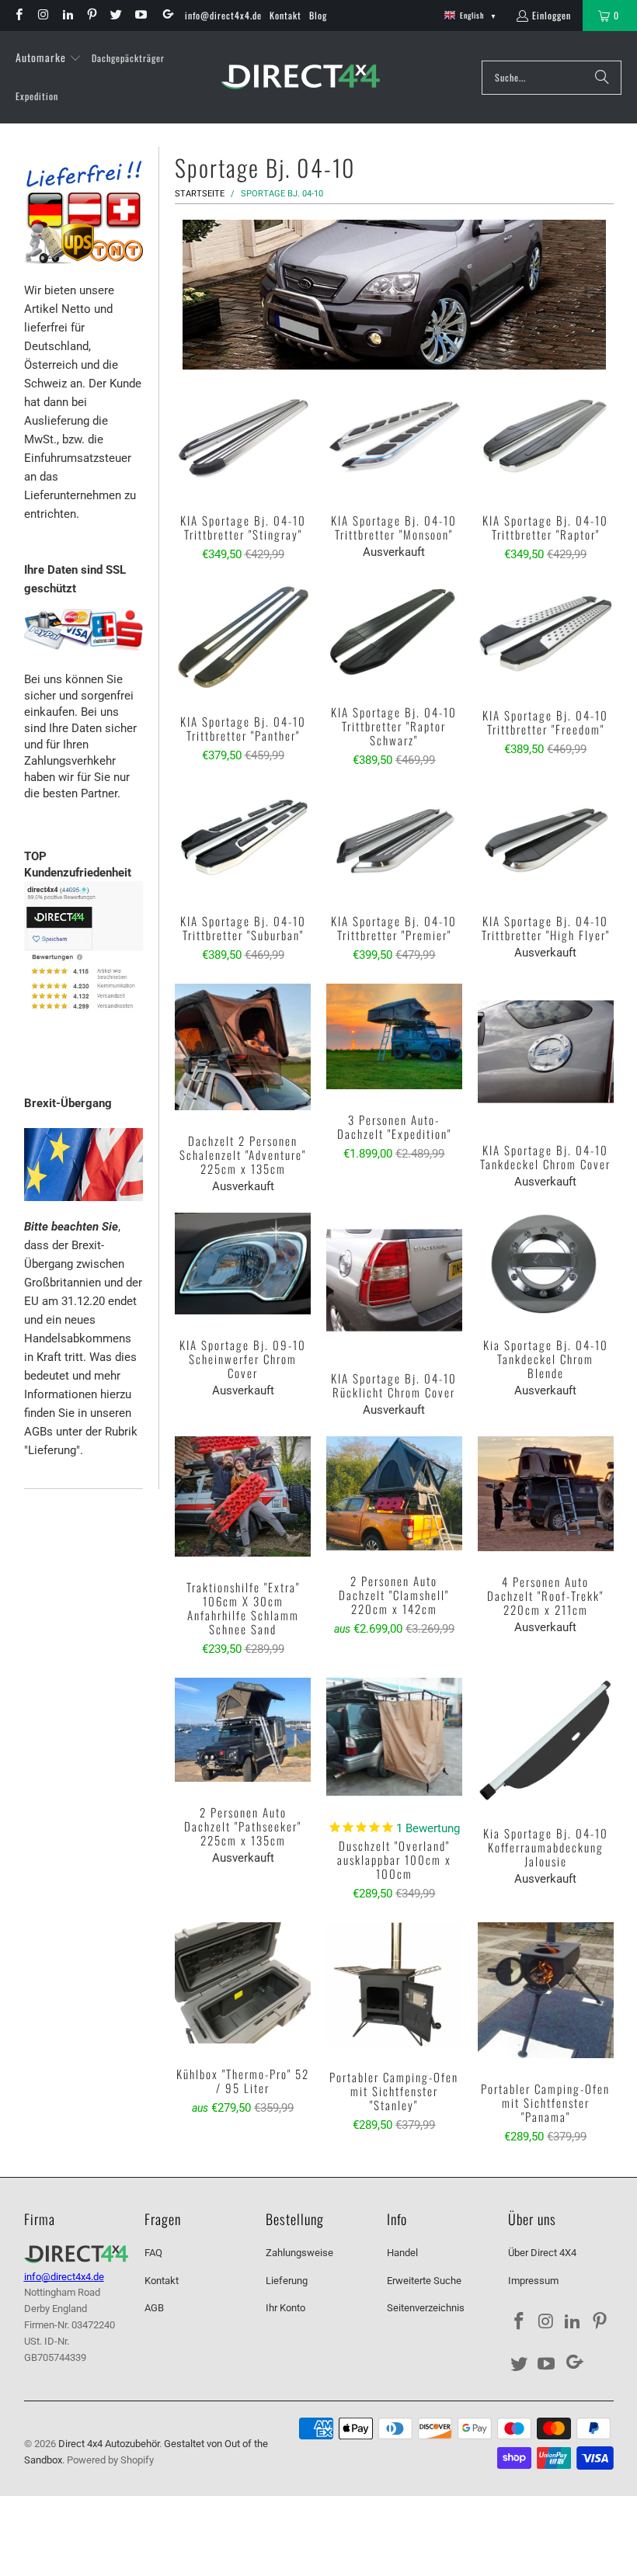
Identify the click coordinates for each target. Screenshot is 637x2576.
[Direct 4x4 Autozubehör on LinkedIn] (67, 15)
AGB (154, 2308)
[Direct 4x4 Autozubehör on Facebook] (18, 15)
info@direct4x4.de (223, 15)
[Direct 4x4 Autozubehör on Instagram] (42, 15)
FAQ (153, 2253)
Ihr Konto (285, 2308)
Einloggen (552, 15)
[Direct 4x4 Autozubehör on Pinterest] (91, 15)
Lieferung (287, 2281)
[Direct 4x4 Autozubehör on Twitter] (115, 15)
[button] (49, 58)
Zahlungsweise (299, 2253)
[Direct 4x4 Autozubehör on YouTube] (139, 15)
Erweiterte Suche (424, 2281)
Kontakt (285, 15)
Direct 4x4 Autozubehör (109, 2444)
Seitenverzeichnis (426, 2308)
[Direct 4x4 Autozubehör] (300, 77)
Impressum (533, 2281)
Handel (402, 2253)
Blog (318, 15)
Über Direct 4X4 (542, 2253)
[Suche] (602, 78)
